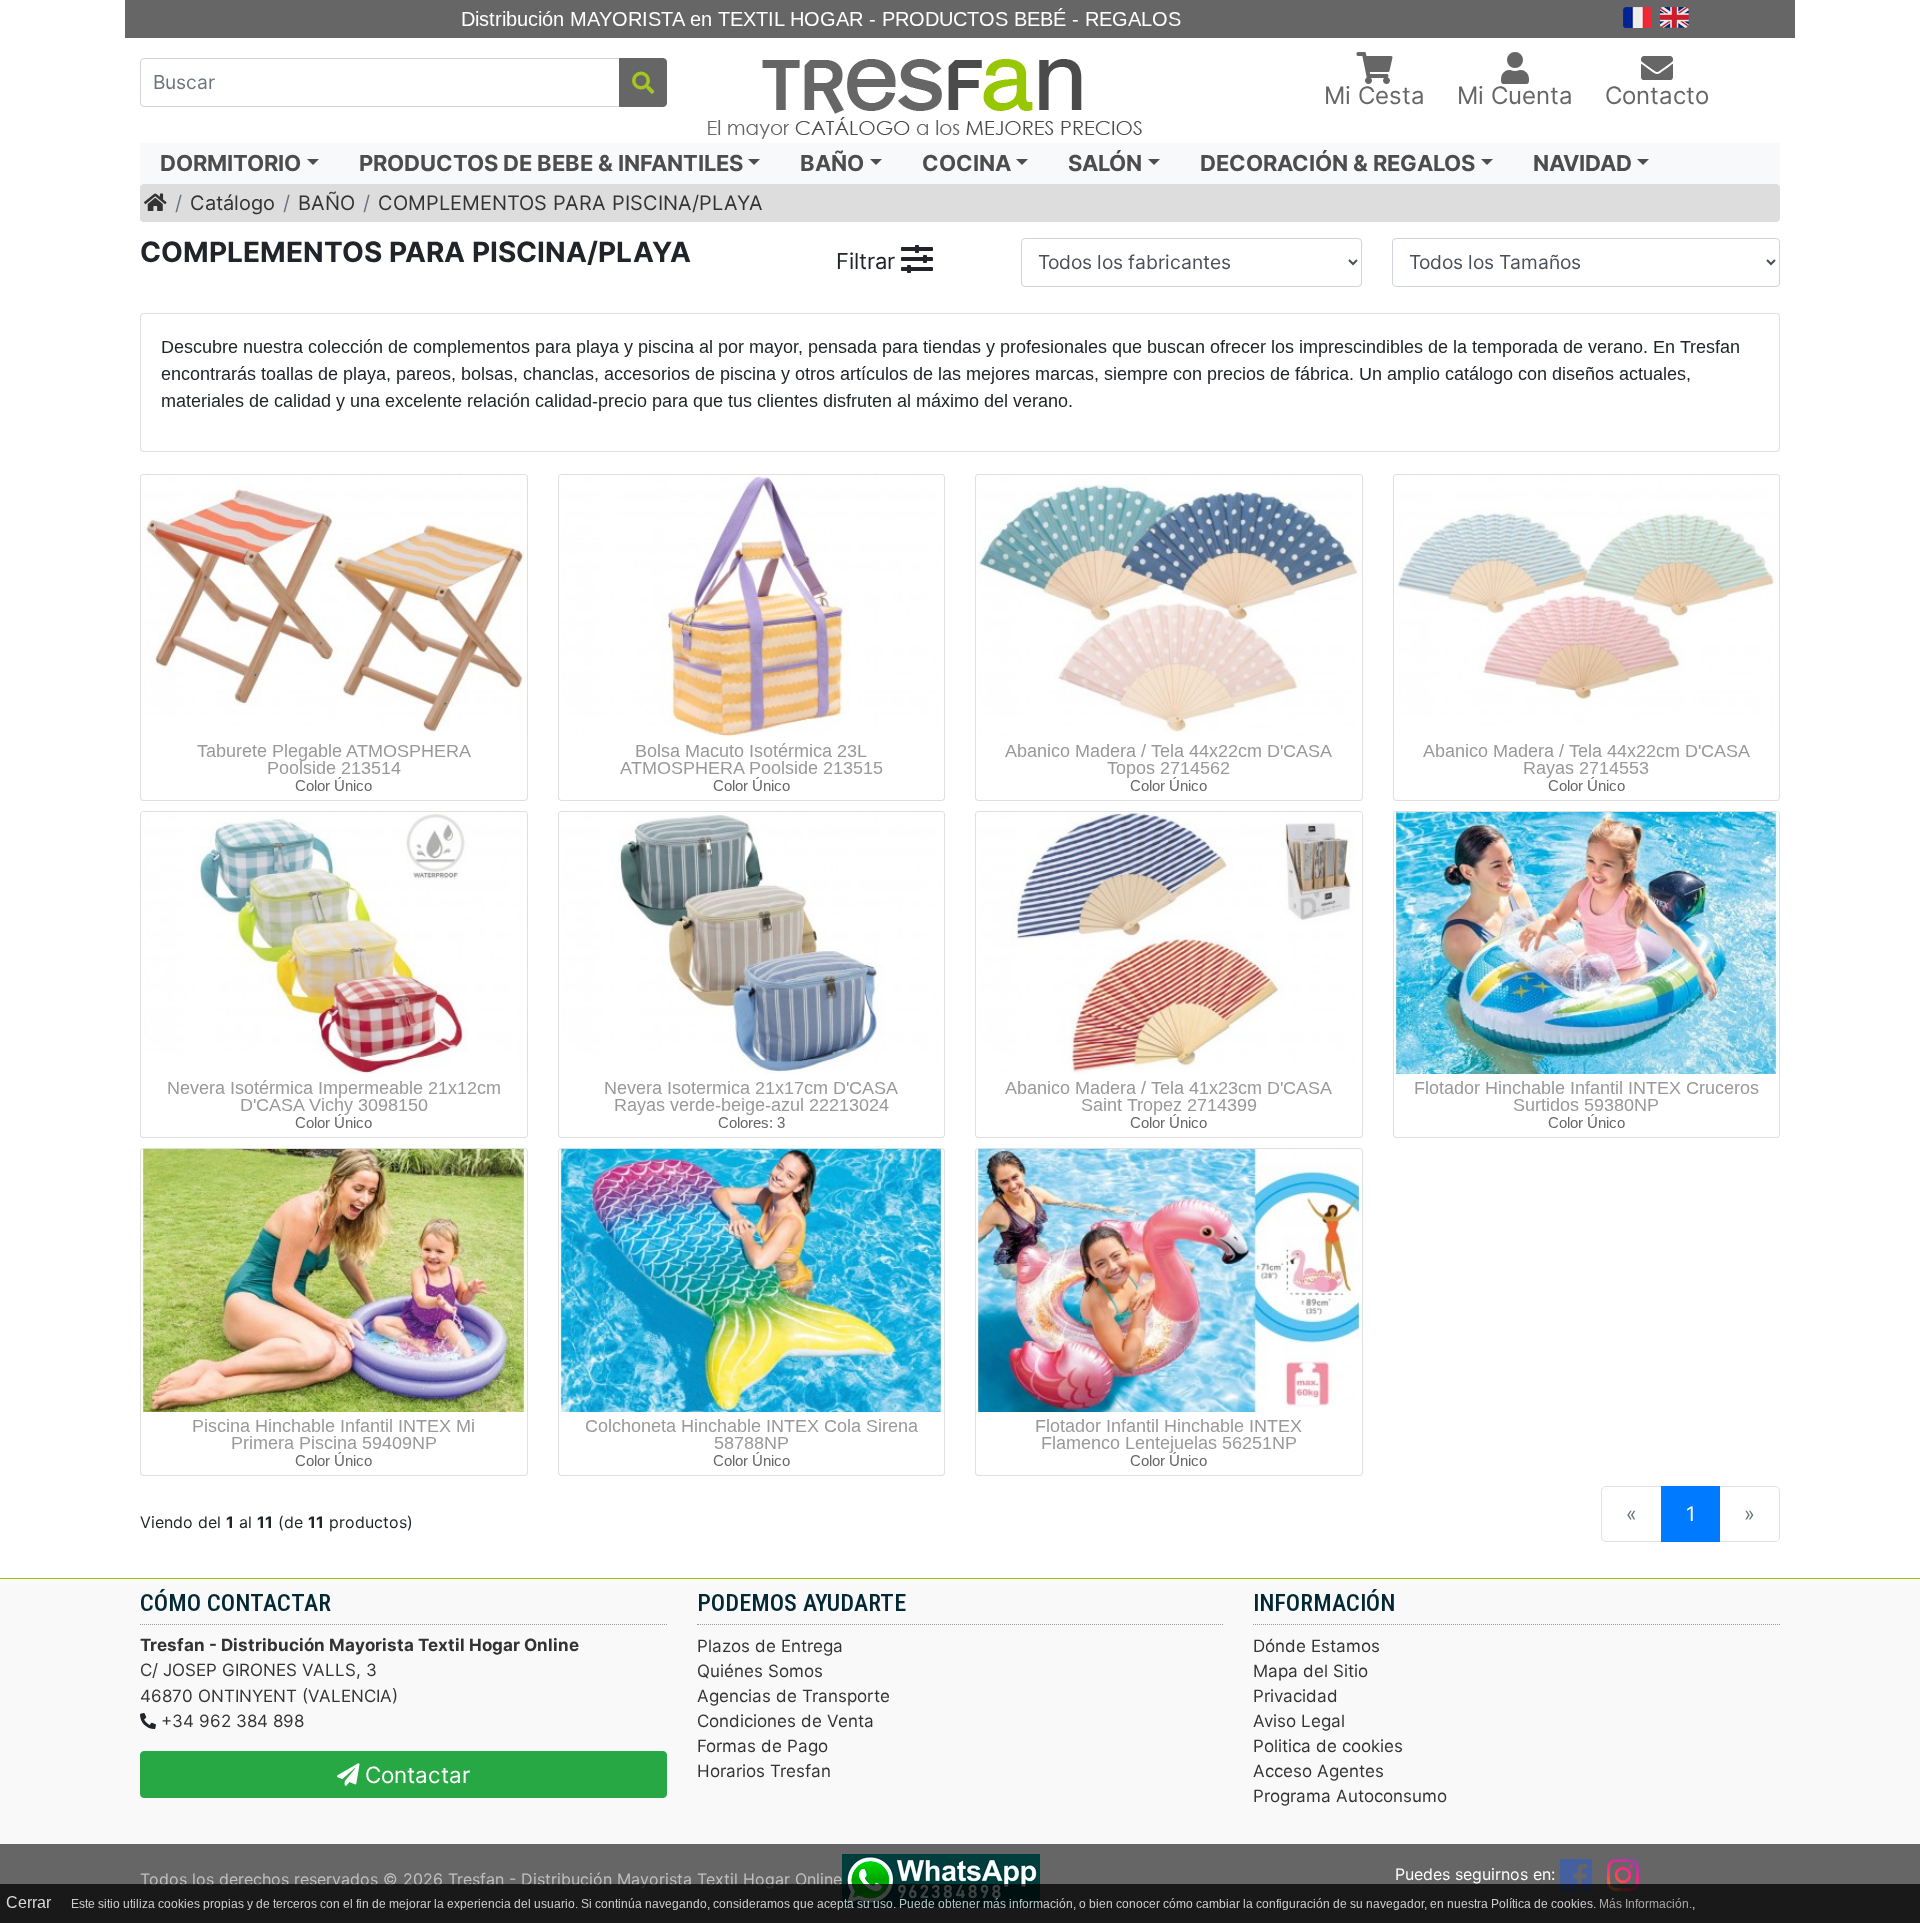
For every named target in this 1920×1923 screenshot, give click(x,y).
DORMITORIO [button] (230, 163)
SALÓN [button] (1105, 163)
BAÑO (326, 203)
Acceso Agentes (1318, 1771)
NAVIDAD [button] (1582, 163)
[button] (1374, 82)
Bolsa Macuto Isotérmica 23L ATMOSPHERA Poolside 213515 (751, 759)
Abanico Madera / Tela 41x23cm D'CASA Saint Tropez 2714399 (1168, 1096)
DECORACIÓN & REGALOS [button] (1337, 163)
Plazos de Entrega (770, 1646)
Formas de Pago (762, 1746)
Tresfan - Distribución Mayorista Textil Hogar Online (645, 1878)
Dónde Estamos (1316, 1646)
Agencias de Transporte (793, 1696)
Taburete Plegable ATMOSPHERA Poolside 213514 (334, 759)
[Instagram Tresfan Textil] (1623, 1874)
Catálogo (232, 203)
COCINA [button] (966, 163)
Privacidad (1295, 1696)
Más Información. (1645, 1904)
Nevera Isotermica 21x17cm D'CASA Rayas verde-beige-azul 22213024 (751, 1096)
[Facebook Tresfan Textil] (1576, 1874)
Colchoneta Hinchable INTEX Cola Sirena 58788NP (751, 1434)
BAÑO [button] (832, 163)
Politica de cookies (1328, 1746)
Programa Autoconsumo (1350, 1796)
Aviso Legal (1299, 1721)
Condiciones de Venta (785, 1721)
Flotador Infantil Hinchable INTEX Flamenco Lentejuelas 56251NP (1168, 1434)
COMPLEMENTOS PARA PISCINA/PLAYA (570, 203)
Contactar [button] (414, 1774)
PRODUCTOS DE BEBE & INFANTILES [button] (551, 163)
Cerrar (28, 1902)
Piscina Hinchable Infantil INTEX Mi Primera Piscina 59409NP (333, 1434)
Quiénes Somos (760, 1671)
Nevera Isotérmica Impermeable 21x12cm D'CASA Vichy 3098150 (334, 1096)
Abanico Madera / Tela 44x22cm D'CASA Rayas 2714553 (1586, 759)
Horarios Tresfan (764, 1771)
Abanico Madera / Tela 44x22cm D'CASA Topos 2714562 (1168, 759)
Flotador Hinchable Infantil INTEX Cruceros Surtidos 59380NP (1586, 1096)
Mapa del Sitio (1310, 1671)
